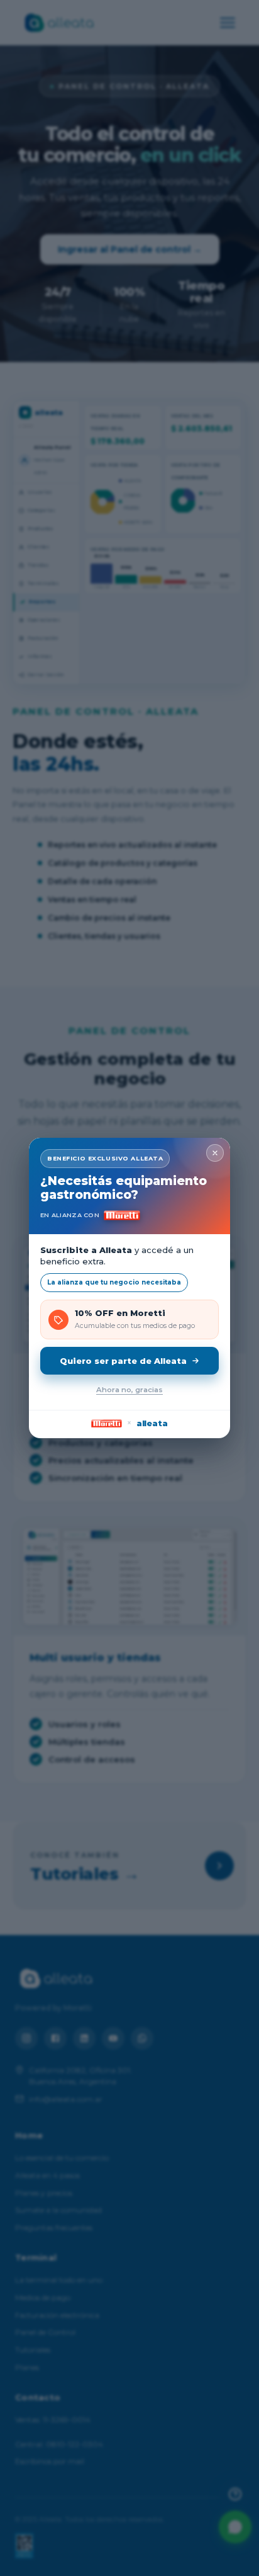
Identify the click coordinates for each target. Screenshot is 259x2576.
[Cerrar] (215, 1153)
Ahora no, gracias (129, 1390)
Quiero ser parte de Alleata (123, 1361)
